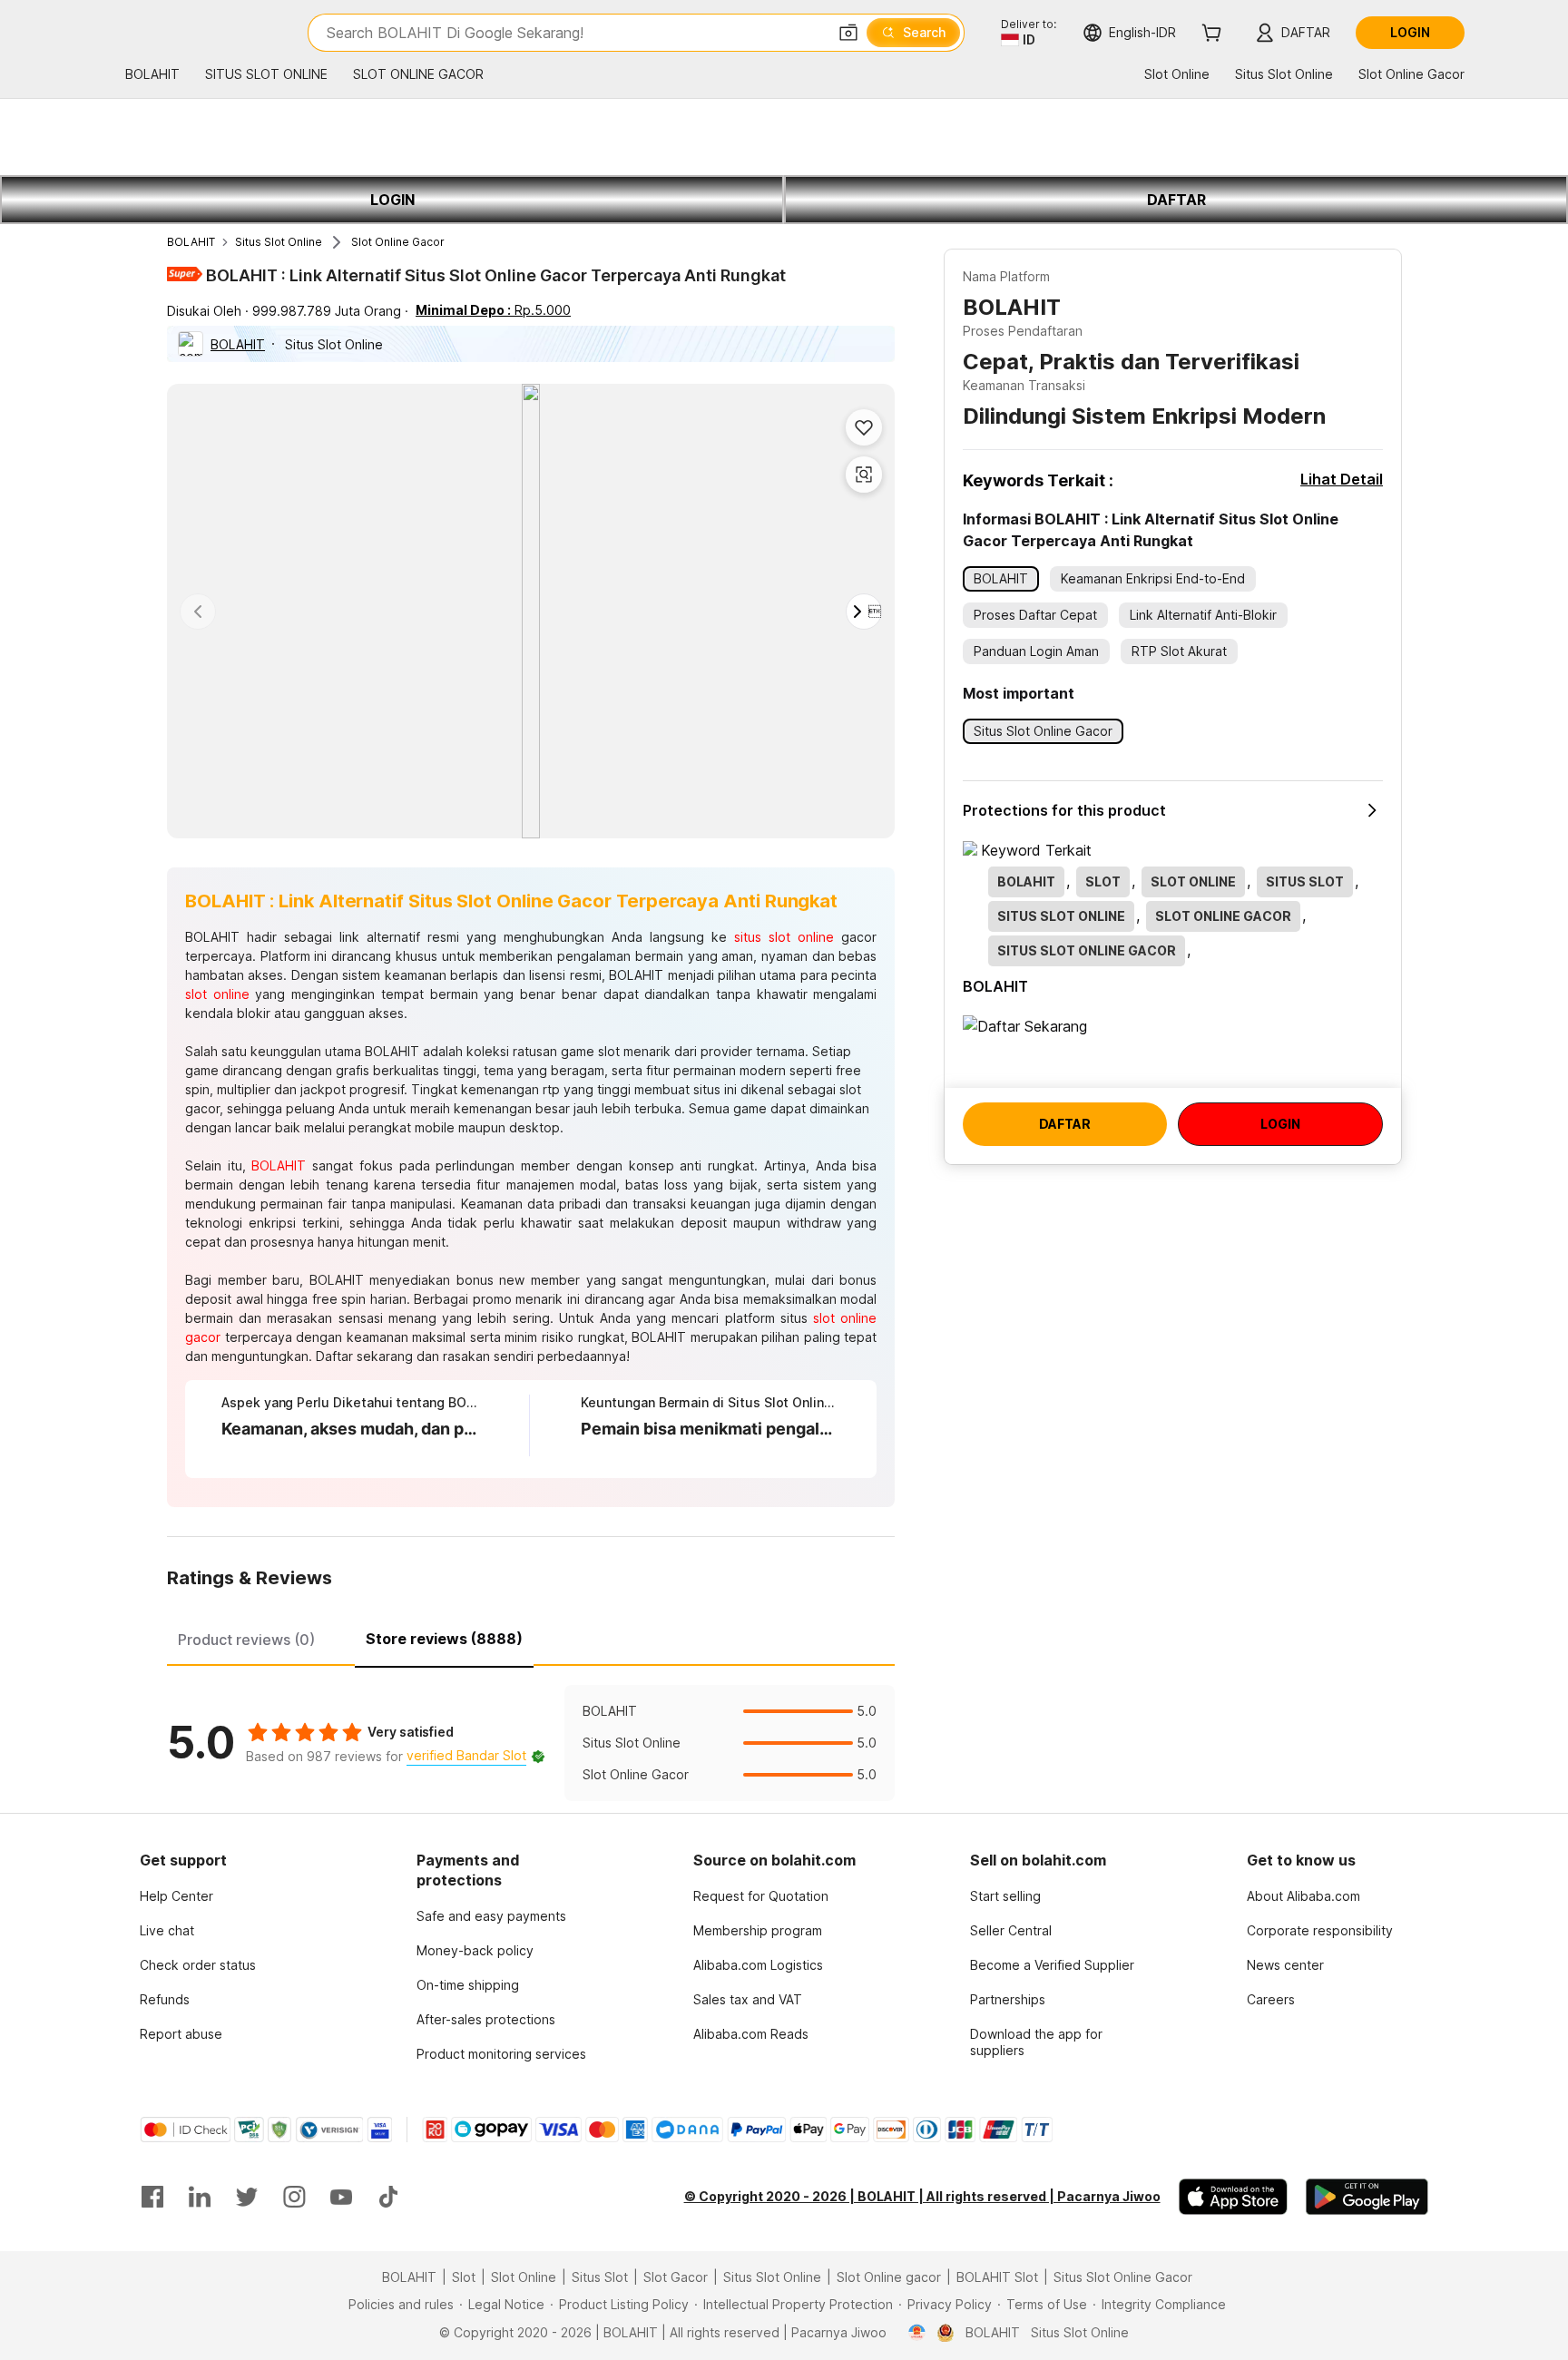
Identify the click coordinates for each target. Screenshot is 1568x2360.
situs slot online (784, 937)
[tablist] (531, 1637)
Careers (1271, 1999)
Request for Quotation (761, 1896)
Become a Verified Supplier (1052, 1965)
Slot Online (524, 2277)
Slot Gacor (676, 2277)
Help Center (176, 1896)
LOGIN (392, 200)
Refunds (165, 1999)
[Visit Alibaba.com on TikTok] (388, 2197)
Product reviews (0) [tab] (246, 1640)
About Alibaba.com (1303, 1896)
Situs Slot (600, 2277)
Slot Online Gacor (398, 242)
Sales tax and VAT (748, 1999)
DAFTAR (1176, 200)
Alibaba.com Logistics (758, 1965)
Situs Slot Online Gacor (1123, 2277)
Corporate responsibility (1320, 1930)
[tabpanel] (531, 1743)
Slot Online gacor (889, 2277)
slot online (217, 994)
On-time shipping (468, 1985)
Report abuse (181, 2034)
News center (1285, 1965)
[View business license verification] (917, 2333)
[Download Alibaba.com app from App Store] (1233, 2197)
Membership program (758, 1930)
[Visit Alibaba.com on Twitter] (247, 2197)
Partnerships (1008, 1999)
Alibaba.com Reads (751, 2034)
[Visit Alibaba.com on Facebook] (152, 2197)
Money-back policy (475, 1950)
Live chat (167, 1930)
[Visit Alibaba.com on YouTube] (341, 2197)
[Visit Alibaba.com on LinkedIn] (200, 2197)
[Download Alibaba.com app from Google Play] (1367, 2197)
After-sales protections (486, 2019)
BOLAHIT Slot (997, 2277)
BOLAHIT (191, 242)
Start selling (1005, 1896)
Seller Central (1011, 1930)
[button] (848, 33)
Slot (464, 2277)
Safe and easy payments (491, 1916)
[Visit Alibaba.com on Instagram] (294, 2197)
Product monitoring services (501, 2054)
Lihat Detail (1342, 479)
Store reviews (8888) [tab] (444, 1639)
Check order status (198, 1965)
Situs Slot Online (279, 242)
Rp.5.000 (493, 310)
